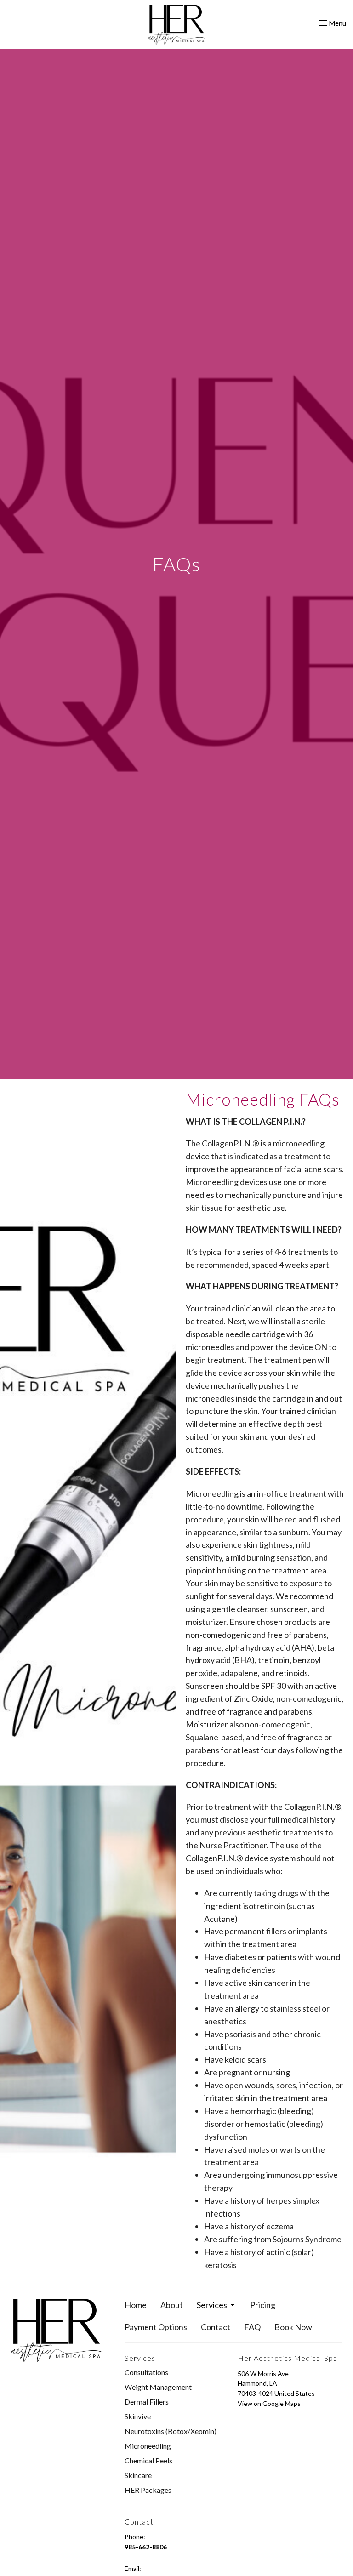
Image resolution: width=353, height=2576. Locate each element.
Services (212, 2305)
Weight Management (158, 2387)
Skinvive (138, 2416)
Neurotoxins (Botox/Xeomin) (171, 2431)
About (172, 2305)
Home (136, 2305)
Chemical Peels (148, 2460)
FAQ (252, 2327)
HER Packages (148, 2490)
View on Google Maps (269, 2403)
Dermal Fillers (147, 2402)
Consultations (146, 2372)
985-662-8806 (146, 2547)
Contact (216, 2327)
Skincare (138, 2475)
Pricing (263, 2305)
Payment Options (156, 2327)
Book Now (293, 2327)
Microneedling (148, 2446)
